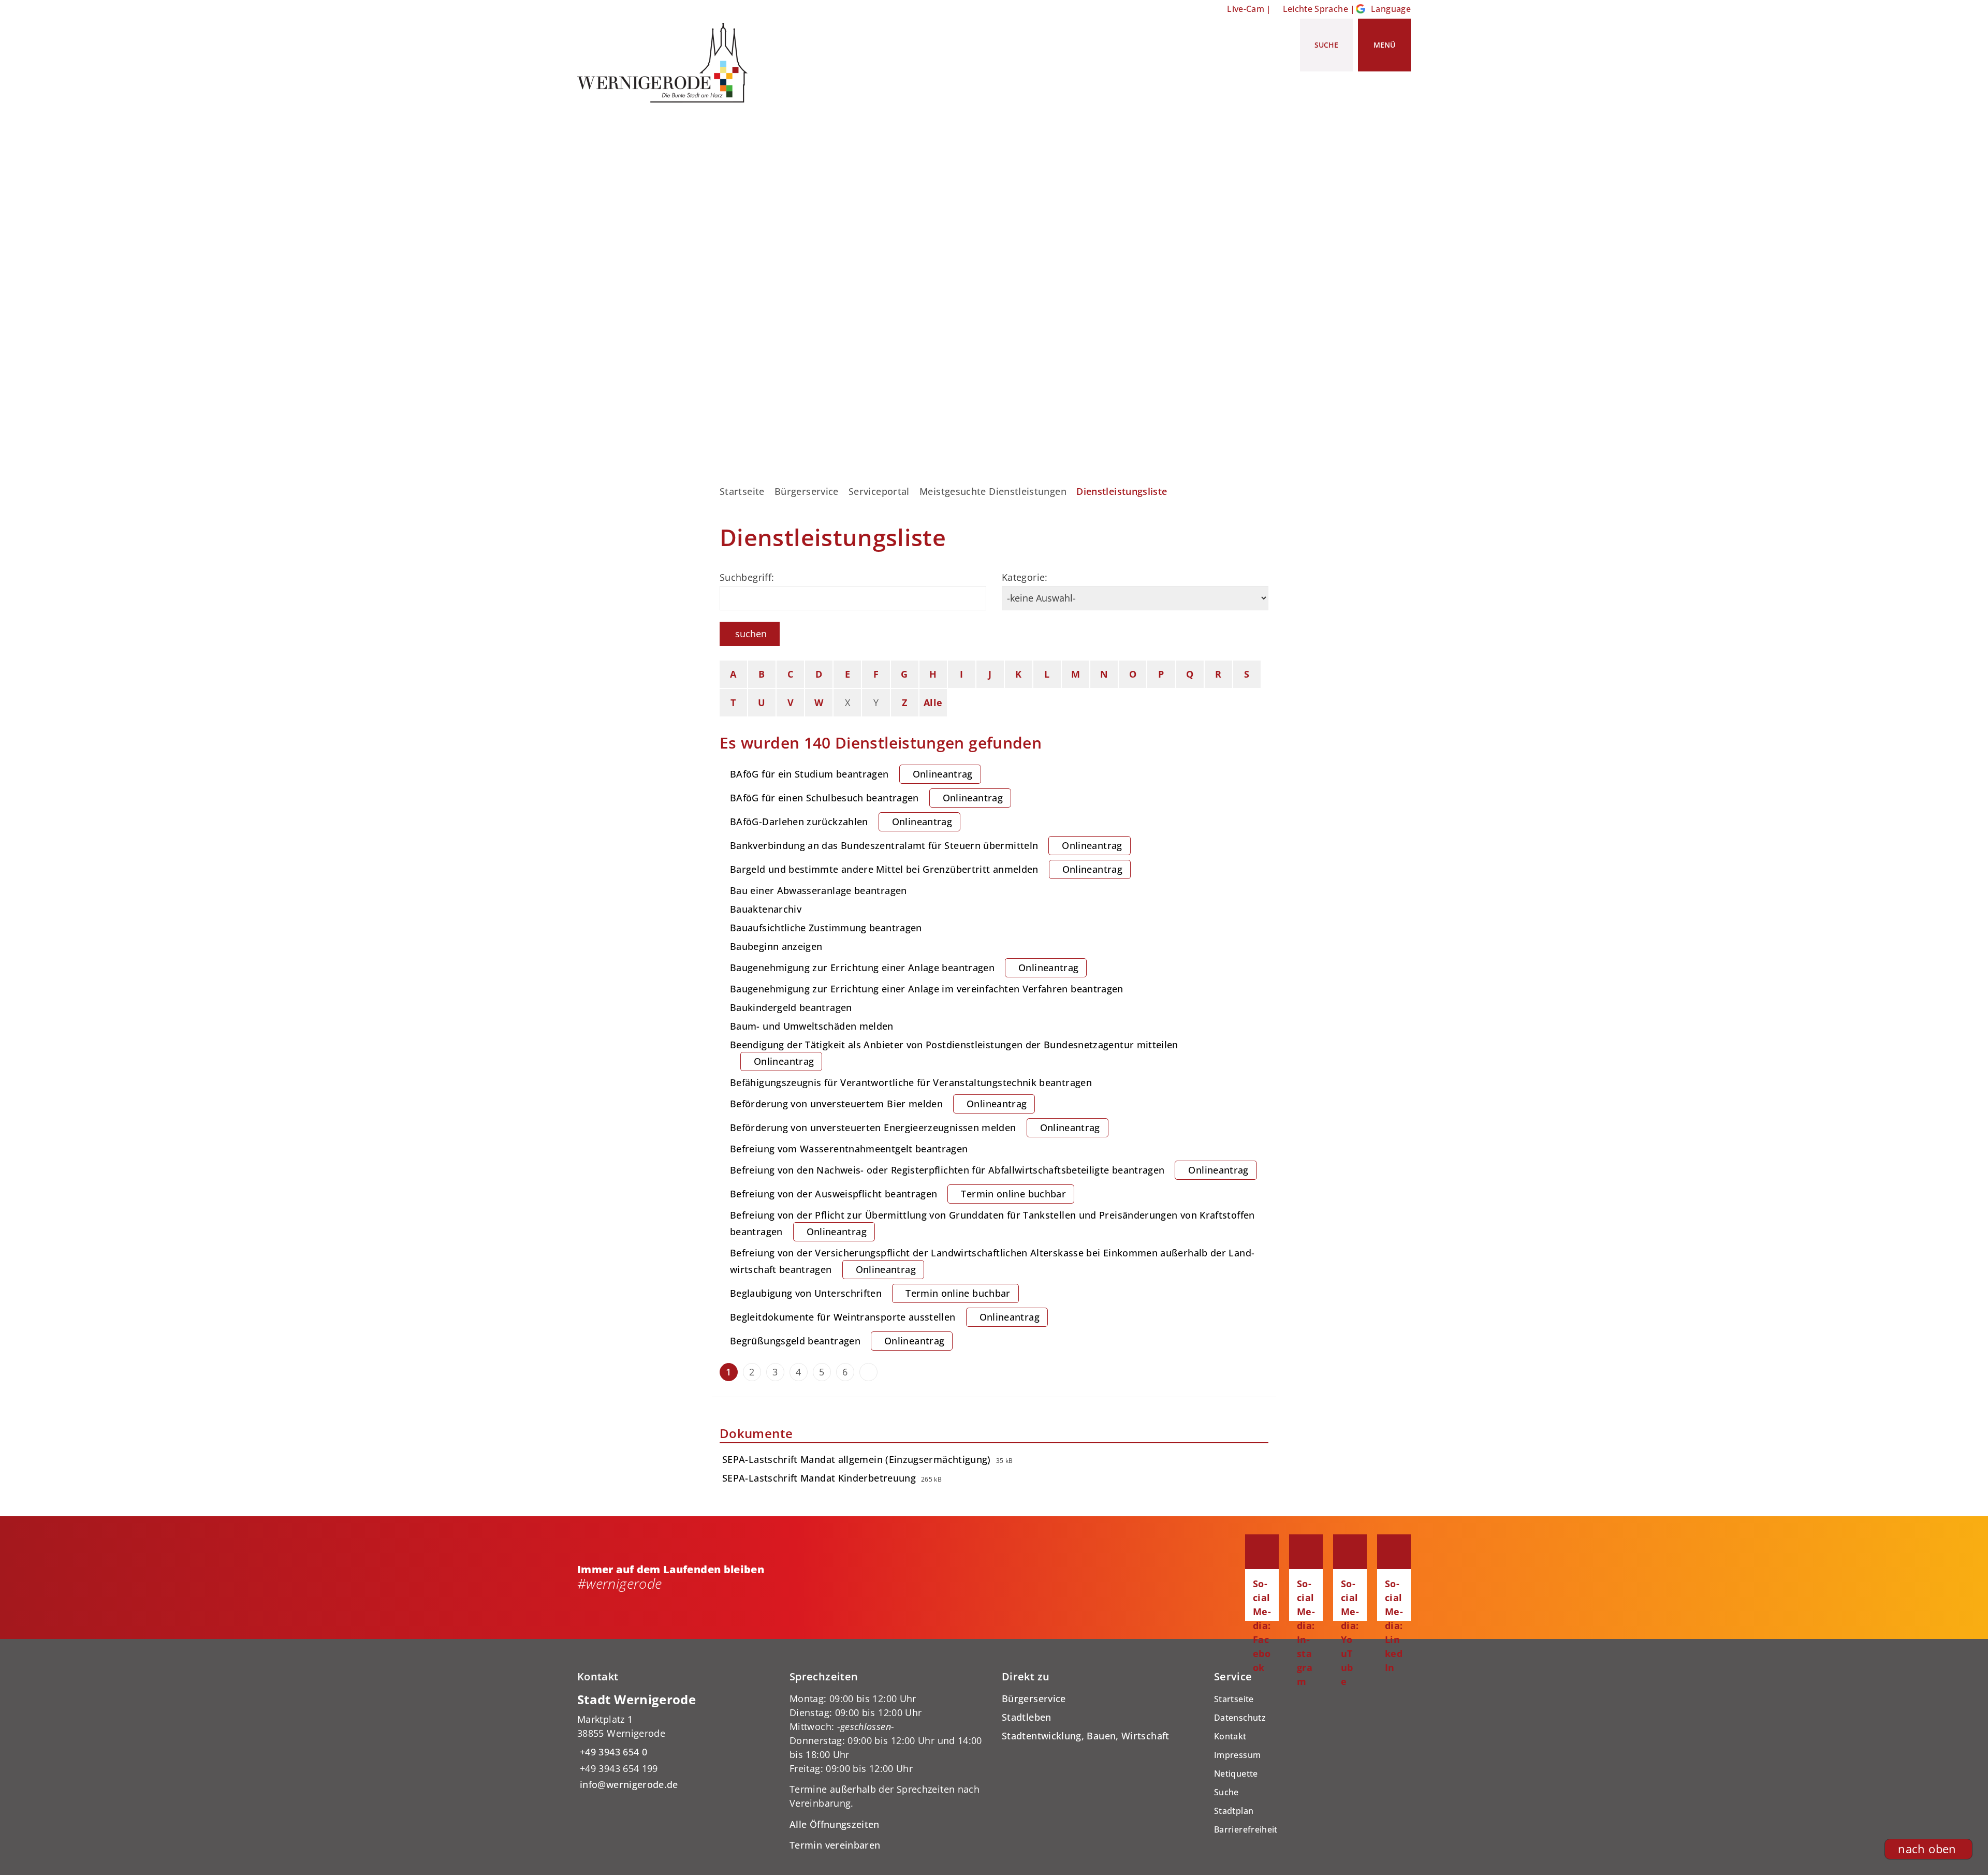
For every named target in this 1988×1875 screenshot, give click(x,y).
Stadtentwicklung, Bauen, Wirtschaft (1086, 1736)
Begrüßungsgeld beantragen (837, 1341)
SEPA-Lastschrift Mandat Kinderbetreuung (819, 1478)
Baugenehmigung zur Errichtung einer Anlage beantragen (904, 968)
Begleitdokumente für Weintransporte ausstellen (885, 1317)
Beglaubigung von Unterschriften (870, 1293)
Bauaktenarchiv (766, 909)
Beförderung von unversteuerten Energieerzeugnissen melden (915, 1127)
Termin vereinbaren (835, 1845)
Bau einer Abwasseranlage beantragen (818, 890)
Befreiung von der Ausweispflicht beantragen (898, 1194)
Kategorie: (1025, 577)
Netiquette (1236, 1774)
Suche (1226, 1792)
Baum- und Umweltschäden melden (812, 1026)
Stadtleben (1027, 1717)
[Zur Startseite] (666, 63)
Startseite (742, 491)
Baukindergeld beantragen (791, 1007)
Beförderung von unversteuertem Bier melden (878, 1104)
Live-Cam (1246, 9)
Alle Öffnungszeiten (835, 1824)
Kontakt (1230, 1736)
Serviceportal (879, 491)
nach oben (1927, 1849)
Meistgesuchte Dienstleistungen (993, 491)
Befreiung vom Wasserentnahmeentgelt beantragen (849, 1149)
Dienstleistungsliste (1122, 491)
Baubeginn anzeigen (776, 946)
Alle (933, 702)
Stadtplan (1234, 1811)
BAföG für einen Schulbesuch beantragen (866, 798)
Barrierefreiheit (1246, 1829)
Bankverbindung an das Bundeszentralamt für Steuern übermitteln (926, 845)
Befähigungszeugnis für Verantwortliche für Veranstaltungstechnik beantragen (911, 1082)
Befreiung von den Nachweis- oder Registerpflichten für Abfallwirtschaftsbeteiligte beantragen (989, 1170)
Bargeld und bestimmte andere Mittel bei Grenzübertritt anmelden (926, 869)
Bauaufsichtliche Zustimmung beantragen (826, 928)
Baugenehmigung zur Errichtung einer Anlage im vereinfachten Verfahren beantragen (927, 989)
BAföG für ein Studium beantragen (851, 774)
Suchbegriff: (747, 577)
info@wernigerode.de (628, 1784)
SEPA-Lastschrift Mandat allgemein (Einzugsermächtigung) (857, 1459)
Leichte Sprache (1315, 9)
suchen (751, 634)
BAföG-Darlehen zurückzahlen (841, 822)
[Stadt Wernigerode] (676, 1742)
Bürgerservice (807, 491)
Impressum (1237, 1755)
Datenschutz (1240, 1718)
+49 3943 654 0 (612, 1752)
